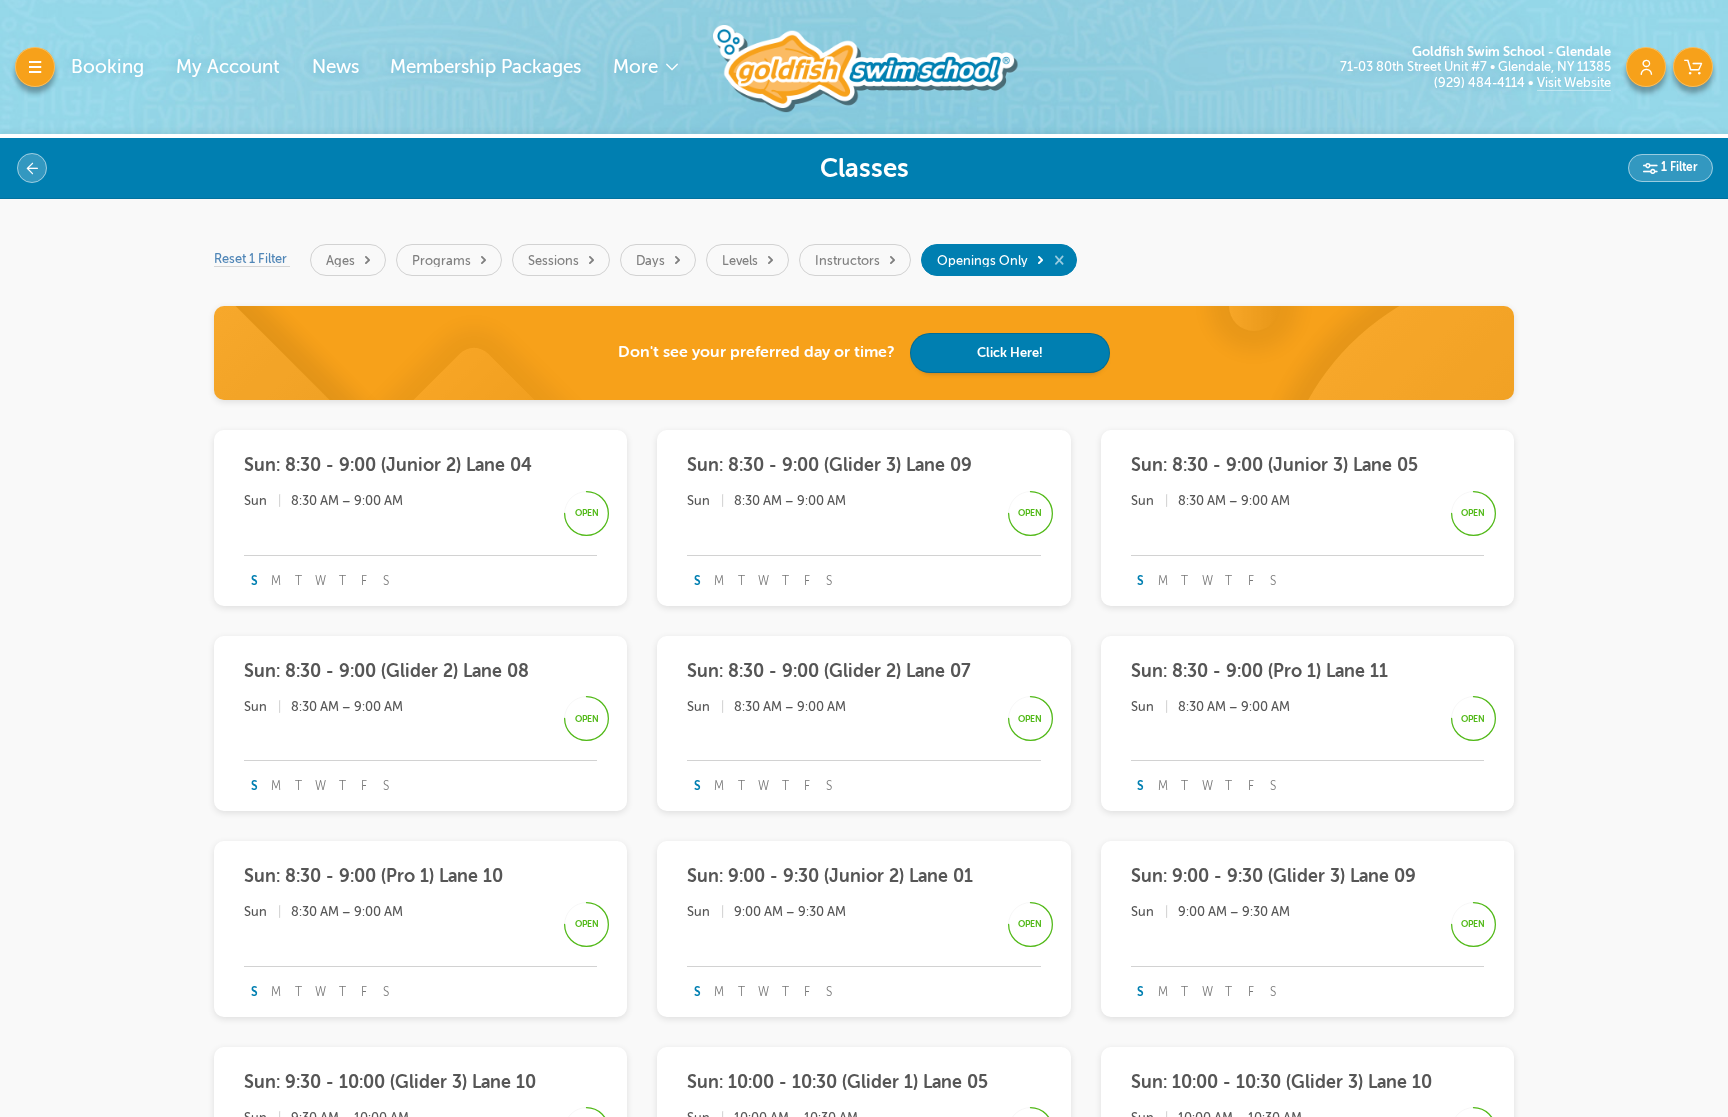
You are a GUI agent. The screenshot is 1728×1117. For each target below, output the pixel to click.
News (335, 66)
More (638, 66)
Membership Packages (485, 66)
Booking (107, 66)
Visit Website (1574, 82)
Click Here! (1010, 352)
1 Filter (1678, 167)
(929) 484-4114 (1481, 82)
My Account (228, 66)
